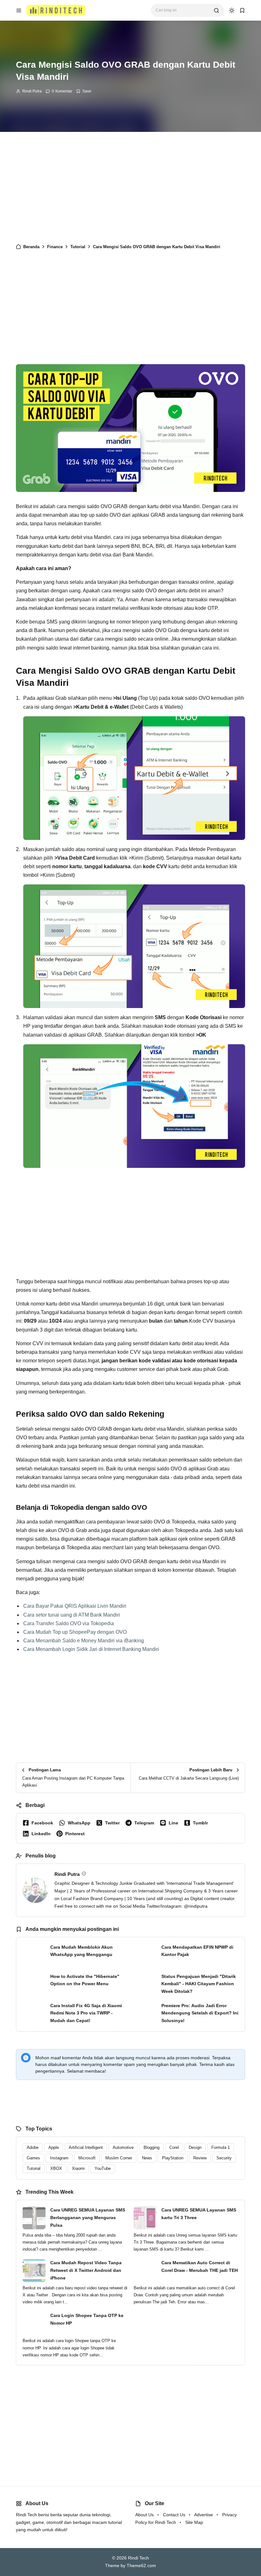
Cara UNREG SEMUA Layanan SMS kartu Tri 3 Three (199, 2214)
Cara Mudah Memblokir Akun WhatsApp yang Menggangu (81, 1951)
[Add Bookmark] (84, 91)
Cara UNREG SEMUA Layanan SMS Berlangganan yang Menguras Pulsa (88, 2218)
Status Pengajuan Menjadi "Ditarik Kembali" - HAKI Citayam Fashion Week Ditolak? (199, 1984)
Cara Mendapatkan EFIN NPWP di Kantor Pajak (197, 1951)
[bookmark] (242, 10)
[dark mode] (232, 10)
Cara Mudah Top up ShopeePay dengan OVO (75, 1632)
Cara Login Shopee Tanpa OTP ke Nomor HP (87, 2319)
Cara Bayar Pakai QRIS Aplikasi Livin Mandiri (75, 1606)
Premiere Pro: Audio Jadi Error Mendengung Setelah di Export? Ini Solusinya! (200, 2013)
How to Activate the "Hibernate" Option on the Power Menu (85, 1980)
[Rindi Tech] (56, 10)
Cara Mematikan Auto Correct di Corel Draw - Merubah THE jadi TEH (200, 2266)
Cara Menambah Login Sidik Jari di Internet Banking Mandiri (91, 1649)
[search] (216, 10)
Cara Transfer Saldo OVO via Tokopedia (69, 1623)
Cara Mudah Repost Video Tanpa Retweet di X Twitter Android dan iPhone (86, 2270)
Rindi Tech (138, 2558)
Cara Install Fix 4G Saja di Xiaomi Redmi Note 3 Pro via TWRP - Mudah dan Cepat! (86, 2013)
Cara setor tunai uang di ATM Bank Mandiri (72, 1615)
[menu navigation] (19, 10)
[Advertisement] (130, 186)
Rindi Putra (32, 91)
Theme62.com (141, 2566)
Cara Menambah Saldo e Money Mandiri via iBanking (84, 1641)
